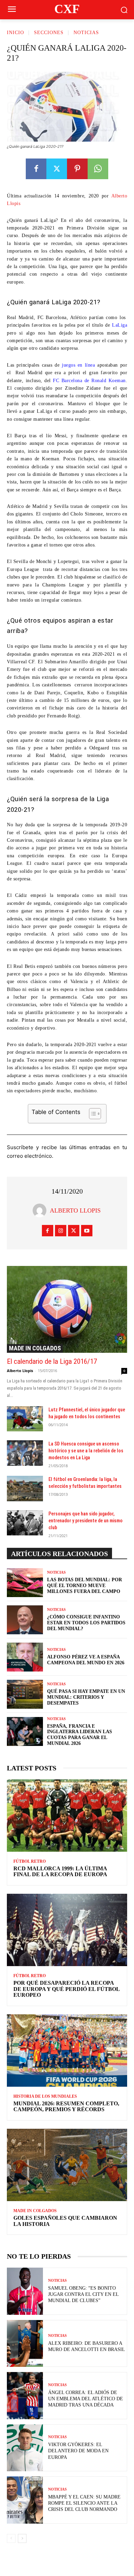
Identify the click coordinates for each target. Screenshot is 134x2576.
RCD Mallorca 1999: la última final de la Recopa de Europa (60, 1872)
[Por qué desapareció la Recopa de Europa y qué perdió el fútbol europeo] (67, 1930)
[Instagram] (61, 1231)
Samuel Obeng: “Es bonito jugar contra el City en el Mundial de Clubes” (83, 2294)
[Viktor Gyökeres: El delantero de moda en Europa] (25, 2448)
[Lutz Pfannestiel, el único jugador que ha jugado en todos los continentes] (25, 1419)
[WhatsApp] (98, 169)
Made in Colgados (35, 1348)
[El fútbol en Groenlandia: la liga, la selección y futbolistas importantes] (25, 1489)
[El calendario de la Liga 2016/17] (67, 1309)
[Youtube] (87, 1231)
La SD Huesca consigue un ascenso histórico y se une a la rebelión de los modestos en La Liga (86, 1451)
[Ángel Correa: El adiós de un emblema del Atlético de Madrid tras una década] (25, 2396)
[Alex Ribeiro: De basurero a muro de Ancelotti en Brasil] (25, 2344)
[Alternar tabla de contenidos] (92, 1114)
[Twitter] (57, 169)
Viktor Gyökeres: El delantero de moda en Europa (78, 2451)
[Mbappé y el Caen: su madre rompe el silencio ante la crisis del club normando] (25, 2500)
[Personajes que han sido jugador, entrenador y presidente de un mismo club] (25, 1523)
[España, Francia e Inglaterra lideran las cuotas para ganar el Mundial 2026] (25, 1731)
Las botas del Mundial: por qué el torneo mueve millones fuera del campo (85, 1586)
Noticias (86, 33)
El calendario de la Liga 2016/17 (52, 1361)
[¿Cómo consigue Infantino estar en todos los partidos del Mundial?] (25, 1620)
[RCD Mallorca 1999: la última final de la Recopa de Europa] (67, 1816)
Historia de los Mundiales (45, 2096)
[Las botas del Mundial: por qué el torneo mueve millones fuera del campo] (25, 1583)
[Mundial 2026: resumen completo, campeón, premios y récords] (67, 2051)
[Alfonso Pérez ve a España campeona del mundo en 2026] (25, 1657)
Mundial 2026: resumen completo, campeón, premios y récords (66, 2107)
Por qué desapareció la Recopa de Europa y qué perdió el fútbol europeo (67, 1989)
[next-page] (22, 2538)
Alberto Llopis (75, 1210)
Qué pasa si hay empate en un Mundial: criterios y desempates (86, 1697)
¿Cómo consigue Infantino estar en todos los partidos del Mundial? (86, 1623)
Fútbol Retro (30, 1861)
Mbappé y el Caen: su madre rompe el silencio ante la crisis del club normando (84, 2503)
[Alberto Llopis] (41, 1210)
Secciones (49, 33)
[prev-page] (11, 2538)
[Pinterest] (77, 169)
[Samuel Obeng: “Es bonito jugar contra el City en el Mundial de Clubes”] (25, 2291)
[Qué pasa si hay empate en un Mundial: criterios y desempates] (25, 1694)
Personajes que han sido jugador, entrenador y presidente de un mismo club (86, 1521)
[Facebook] (36, 169)
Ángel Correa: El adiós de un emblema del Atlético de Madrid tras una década (86, 2399)
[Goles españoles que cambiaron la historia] (67, 2165)
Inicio (15, 33)
